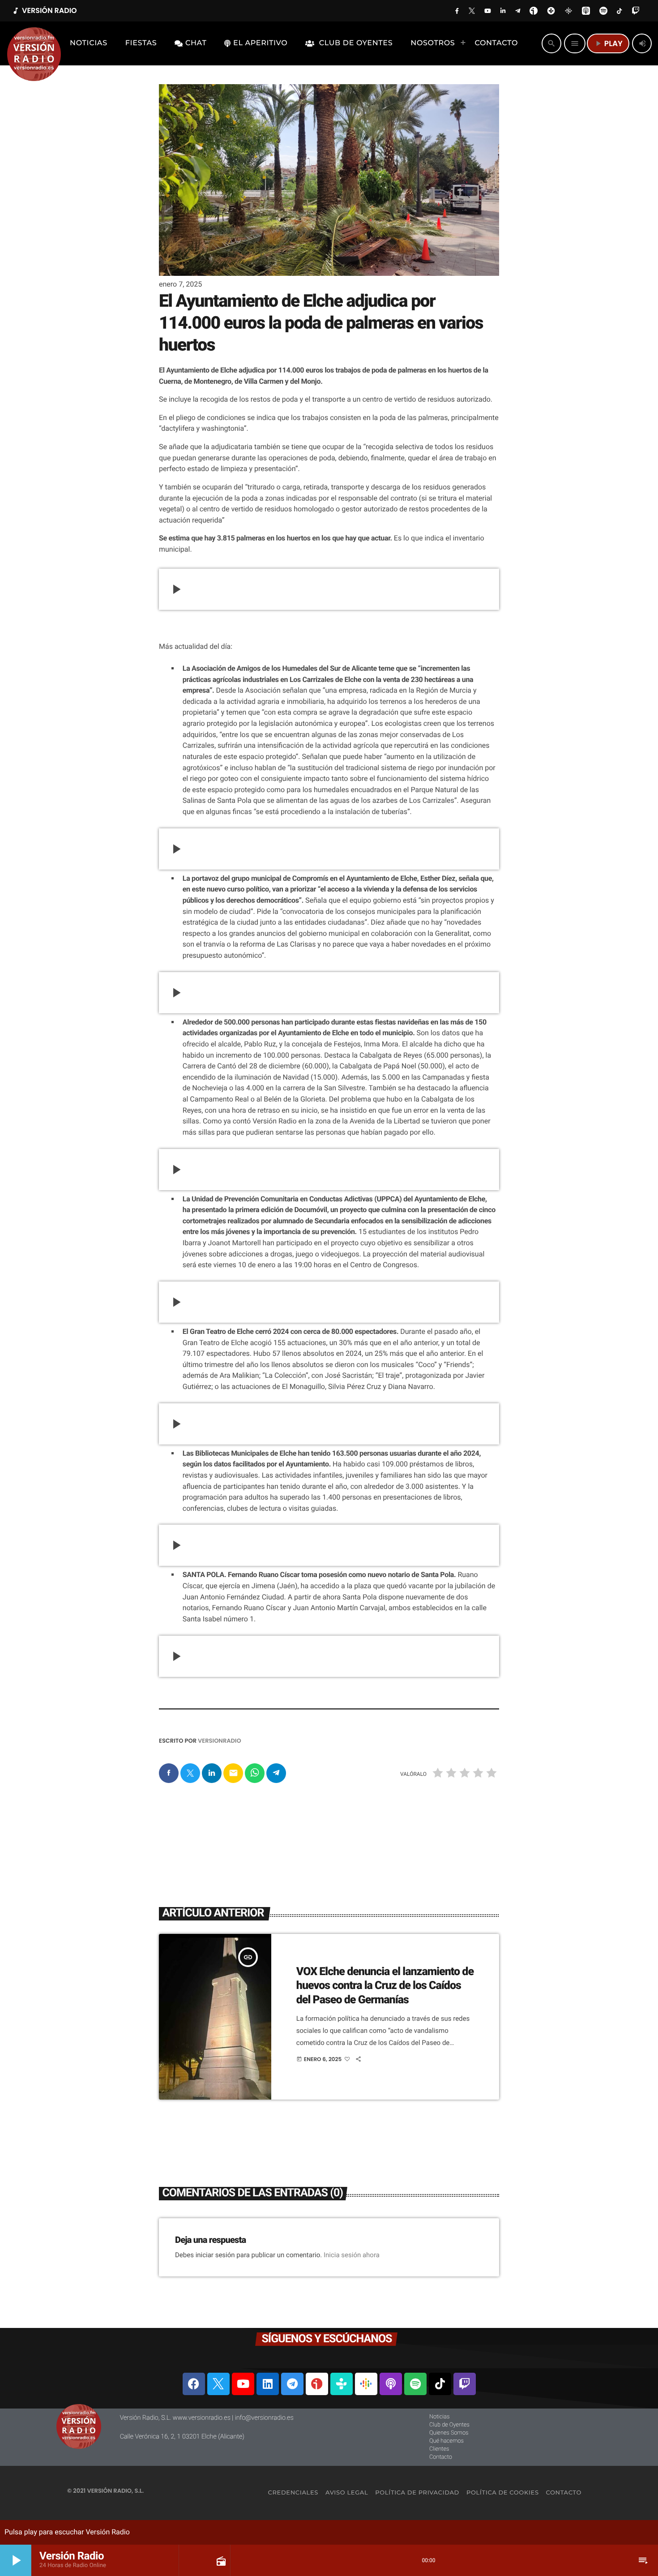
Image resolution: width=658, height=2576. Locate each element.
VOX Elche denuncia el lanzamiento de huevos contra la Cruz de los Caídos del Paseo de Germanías (385, 1986)
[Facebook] (194, 2384)
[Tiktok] (440, 2384)
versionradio (220, 1741)
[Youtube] (243, 2384)
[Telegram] (292, 2384)
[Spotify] (415, 2384)
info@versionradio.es (264, 2418)
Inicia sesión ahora (352, 2255)
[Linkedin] (268, 2384)
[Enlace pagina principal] (34, 43)
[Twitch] (465, 2384)
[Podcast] (391, 2384)
